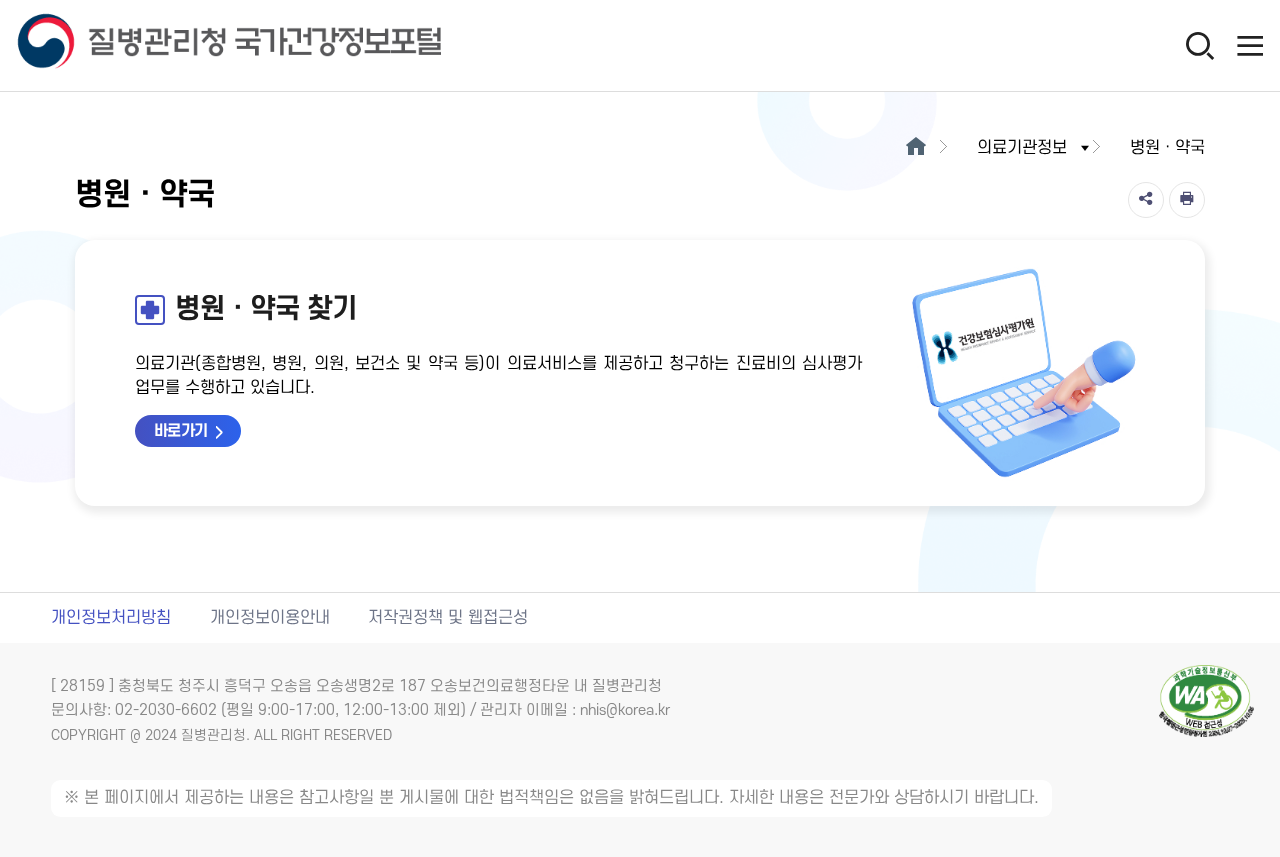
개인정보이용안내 (270, 618)
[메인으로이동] (915, 148)
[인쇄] (1187, 200)
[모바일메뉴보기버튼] (1250, 45)
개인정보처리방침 (111, 618)
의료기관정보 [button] (1022, 148)
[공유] (1146, 200)
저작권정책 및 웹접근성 (448, 618)
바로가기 (181, 431)
